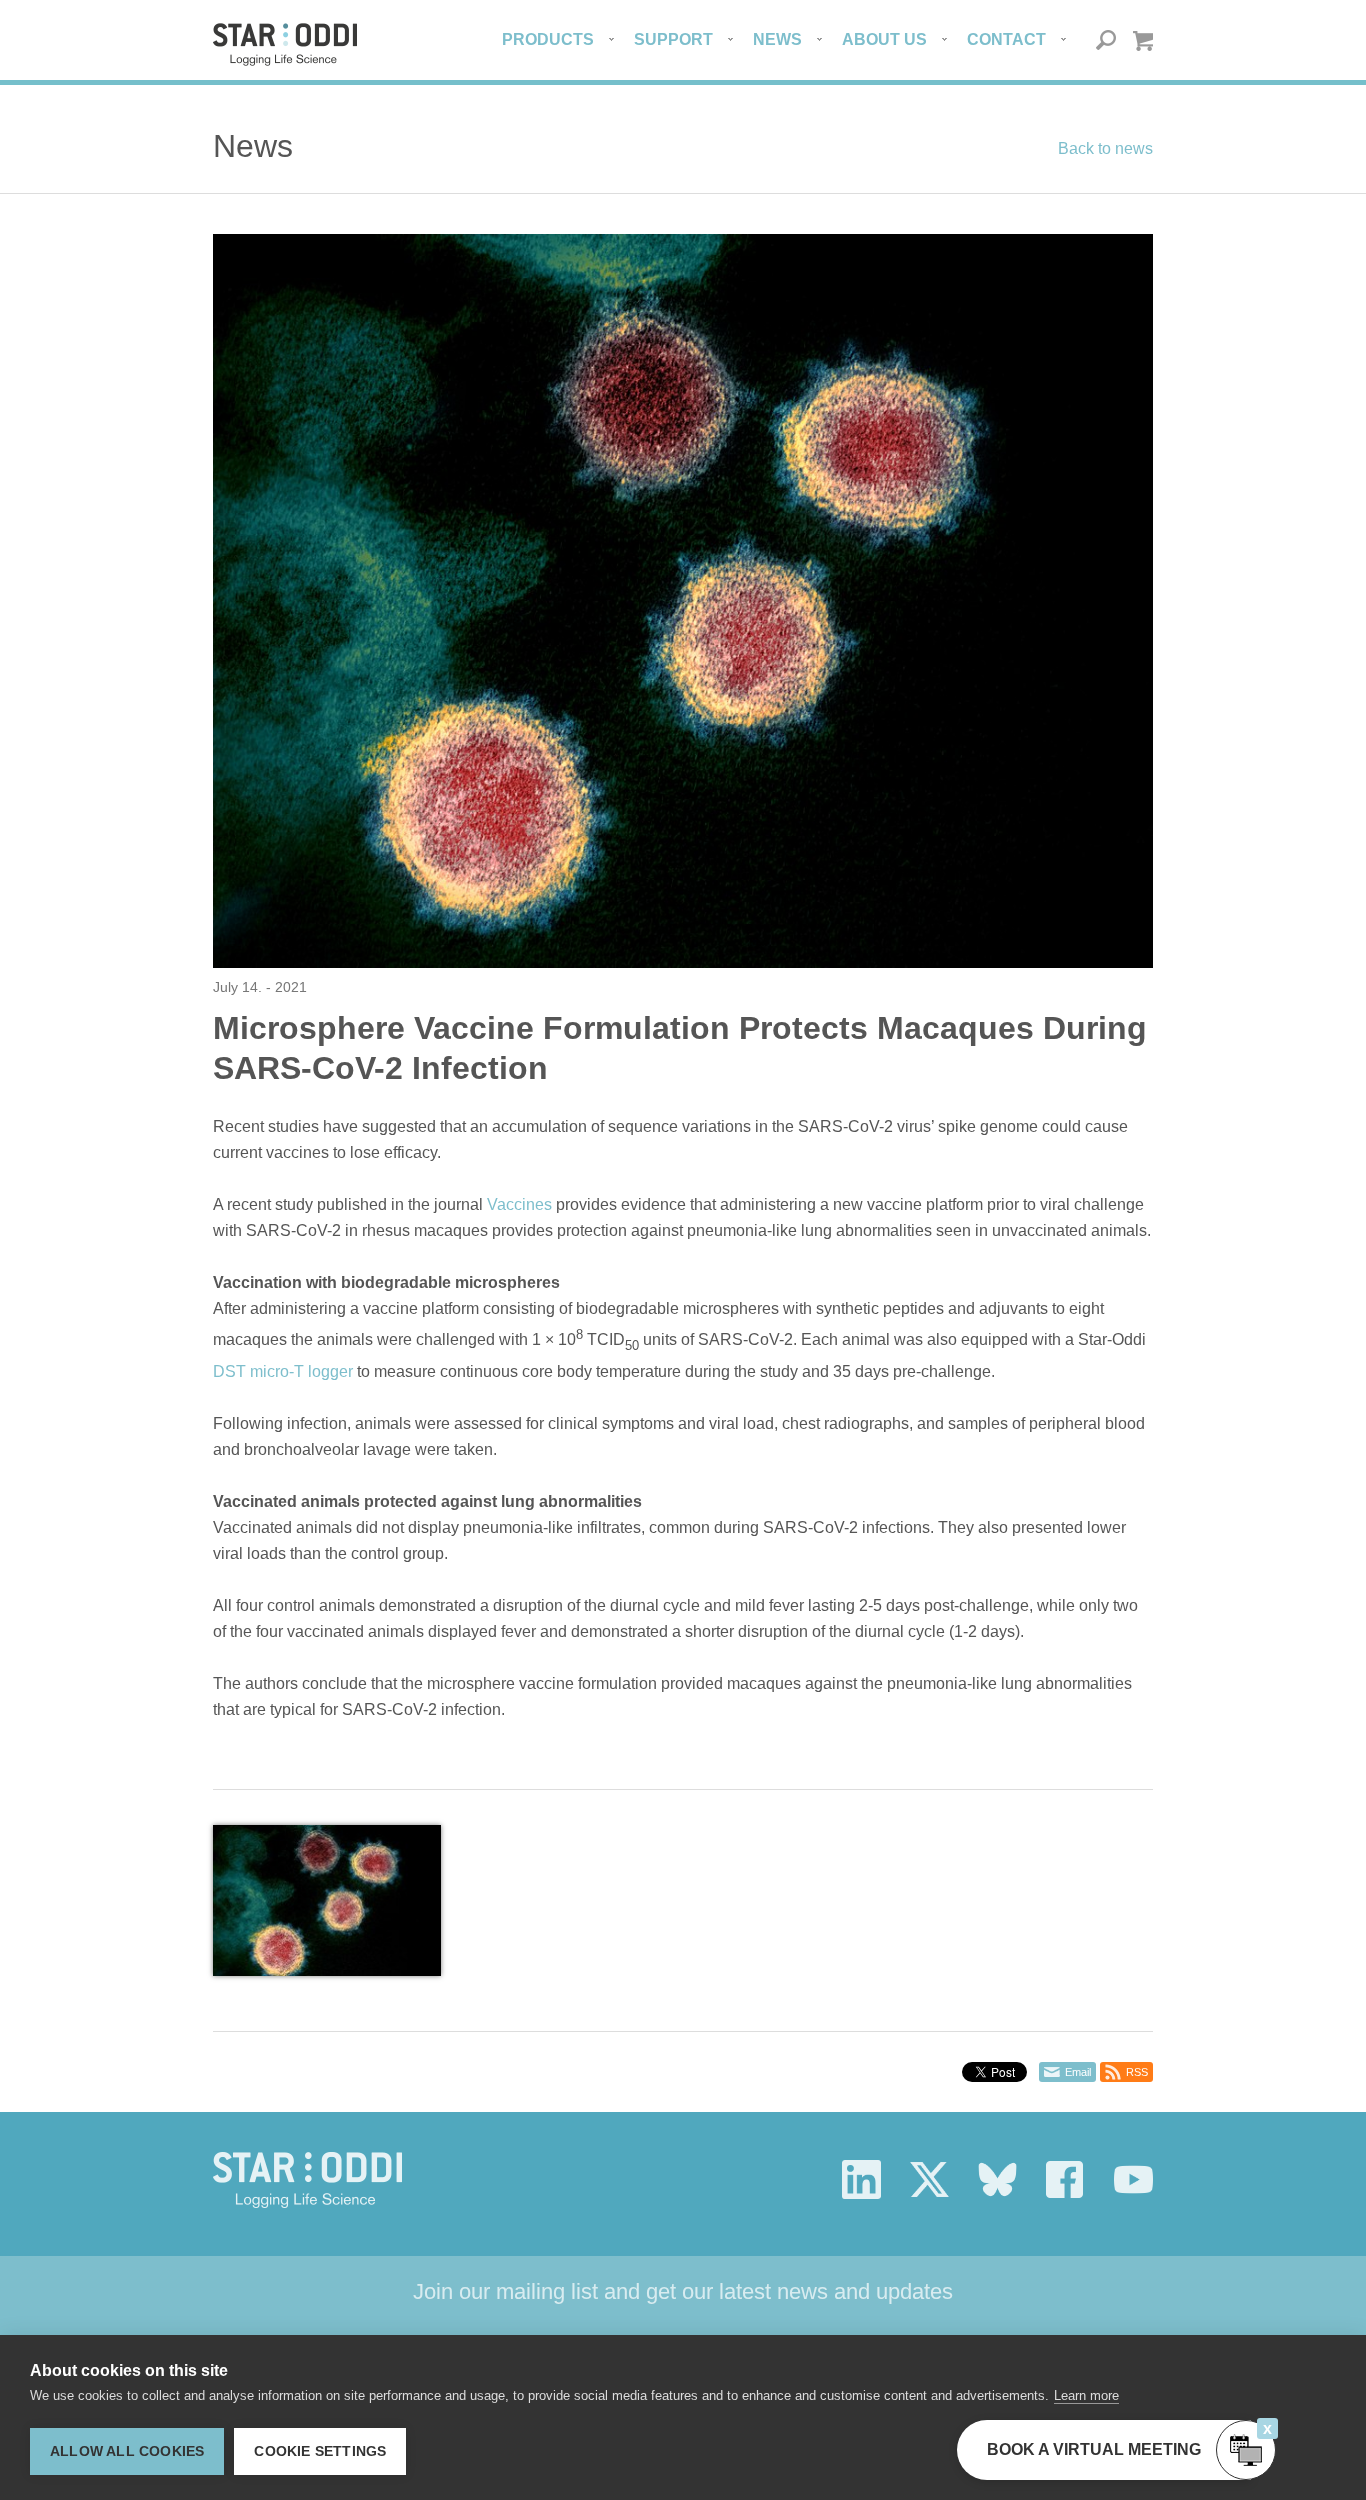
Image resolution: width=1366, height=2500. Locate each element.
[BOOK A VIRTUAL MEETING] (1246, 2450)
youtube (1133, 2179)
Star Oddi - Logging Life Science (307, 2180)
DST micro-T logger (283, 1371)
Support (673, 39)
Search (1106, 40)
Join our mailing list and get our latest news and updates (683, 2291)
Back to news (1105, 148)
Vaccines (519, 1204)
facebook (1065, 2179)
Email (1078, 2072)
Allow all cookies (127, 2451)
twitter (929, 2179)
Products (548, 39)
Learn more (1086, 2395)
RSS (1137, 2072)
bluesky (997, 2179)
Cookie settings (320, 2451)
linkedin (861, 2179)
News (777, 39)
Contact (1006, 39)
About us (884, 39)
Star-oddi (285, 44)
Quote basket (1142, 40)
